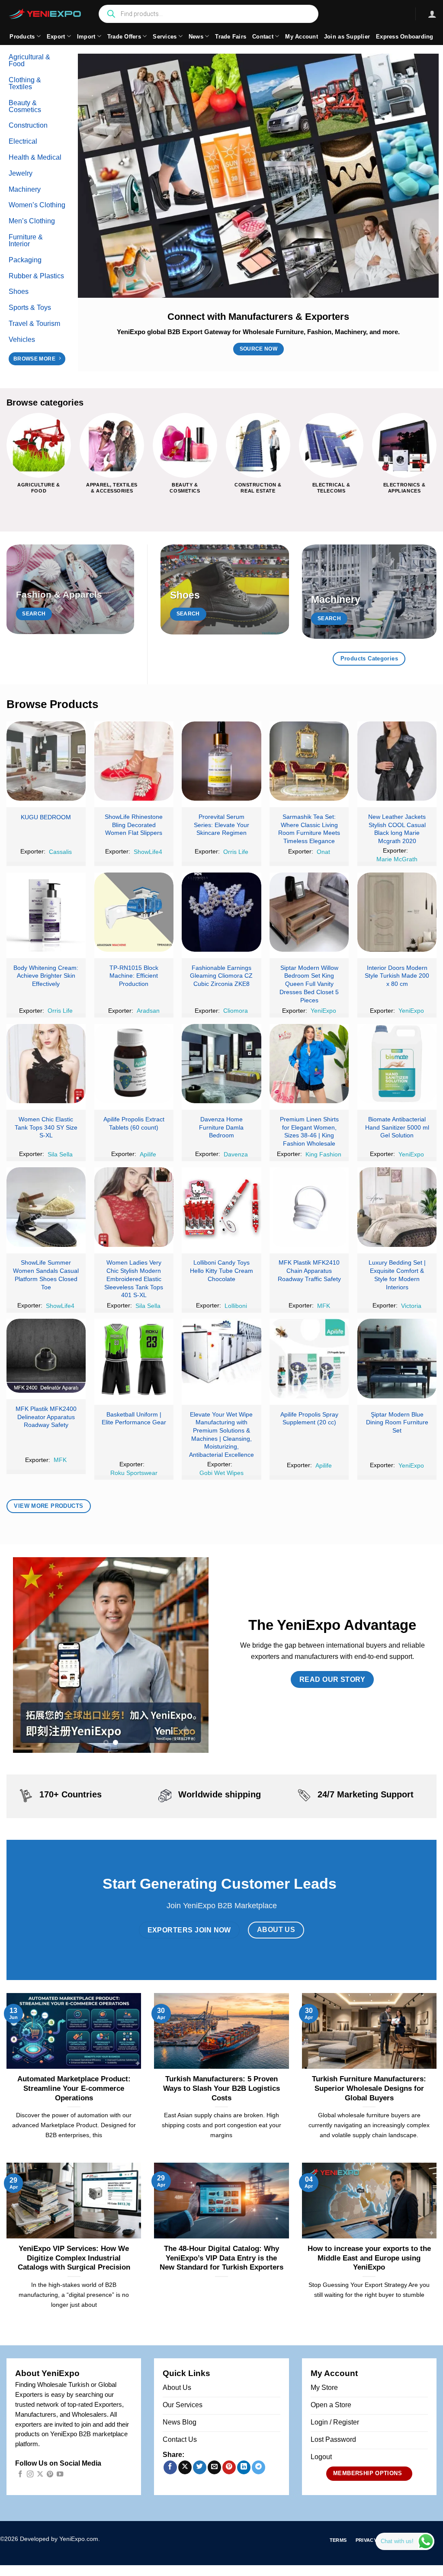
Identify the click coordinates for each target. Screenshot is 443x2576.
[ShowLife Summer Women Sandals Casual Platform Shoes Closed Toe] (46, 1207)
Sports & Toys (30, 308)
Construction (28, 125)
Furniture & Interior (26, 240)
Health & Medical (35, 157)
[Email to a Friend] (214, 2467)
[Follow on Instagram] (30, 2475)
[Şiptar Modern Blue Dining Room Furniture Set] (397, 1358)
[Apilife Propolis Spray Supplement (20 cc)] (309, 1358)
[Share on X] (185, 2467)
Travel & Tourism (34, 324)
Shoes (19, 291)
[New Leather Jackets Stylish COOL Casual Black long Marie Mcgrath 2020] (397, 761)
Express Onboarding (405, 37)
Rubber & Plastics (36, 276)
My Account (302, 37)
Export (56, 37)
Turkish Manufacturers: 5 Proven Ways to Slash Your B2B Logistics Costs (221, 2088)
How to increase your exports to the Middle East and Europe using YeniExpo (369, 2258)
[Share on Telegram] (258, 2467)
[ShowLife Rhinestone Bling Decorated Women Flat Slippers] (134, 761)
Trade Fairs (231, 37)
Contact (263, 37)
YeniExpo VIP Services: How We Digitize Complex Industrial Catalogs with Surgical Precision (74, 2258)
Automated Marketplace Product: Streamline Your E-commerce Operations (74, 2088)
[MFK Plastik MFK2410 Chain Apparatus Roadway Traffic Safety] (309, 1207)
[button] (432, 14)
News (196, 37)
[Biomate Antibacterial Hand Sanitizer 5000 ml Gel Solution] (397, 1064)
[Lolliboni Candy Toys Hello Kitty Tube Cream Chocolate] (221, 1207)
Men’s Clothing (32, 221)
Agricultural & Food (29, 60)
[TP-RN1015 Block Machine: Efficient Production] (134, 912)
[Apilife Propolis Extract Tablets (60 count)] (134, 1064)
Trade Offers (124, 37)
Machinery (25, 189)
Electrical (23, 141)
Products (22, 37)
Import (86, 37)
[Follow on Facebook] (20, 2475)
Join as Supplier (347, 37)
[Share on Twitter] (200, 2467)
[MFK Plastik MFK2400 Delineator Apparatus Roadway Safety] (46, 1356)
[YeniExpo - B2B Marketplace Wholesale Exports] (45, 14)
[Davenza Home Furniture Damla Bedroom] (221, 1064)
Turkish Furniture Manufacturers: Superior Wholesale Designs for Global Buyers (369, 2088)
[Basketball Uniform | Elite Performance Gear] (134, 1358)
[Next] (436, 460)
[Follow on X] (40, 2475)
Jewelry (21, 173)
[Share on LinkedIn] (244, 2467)
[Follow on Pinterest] (50, 2475)
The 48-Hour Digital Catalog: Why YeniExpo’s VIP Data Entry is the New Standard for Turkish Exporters (221, 2258)
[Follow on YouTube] (60, 2475)
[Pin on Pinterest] (229, 2467)
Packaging (25, 260)
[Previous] (7, 460)
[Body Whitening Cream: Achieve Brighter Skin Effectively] (46, 912)
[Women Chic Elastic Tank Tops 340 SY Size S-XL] (46, 1064)
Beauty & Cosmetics (25, 106)
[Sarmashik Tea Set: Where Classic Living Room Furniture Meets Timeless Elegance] (309, 761)
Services (165, 37)
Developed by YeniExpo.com (59, 2539)
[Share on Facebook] (170, 2467)
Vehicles (22, 340)
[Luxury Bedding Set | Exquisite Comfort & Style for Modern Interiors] (397, 1207)
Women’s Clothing (37, 205)
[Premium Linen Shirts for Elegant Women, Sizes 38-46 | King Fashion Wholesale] (309, 1064)
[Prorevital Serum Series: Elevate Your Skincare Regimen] (221, 761)
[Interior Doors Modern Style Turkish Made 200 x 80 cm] (397, 912)
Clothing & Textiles (25, 83)
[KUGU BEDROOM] (46, 761)
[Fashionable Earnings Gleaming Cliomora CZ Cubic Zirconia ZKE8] (221, 912)
